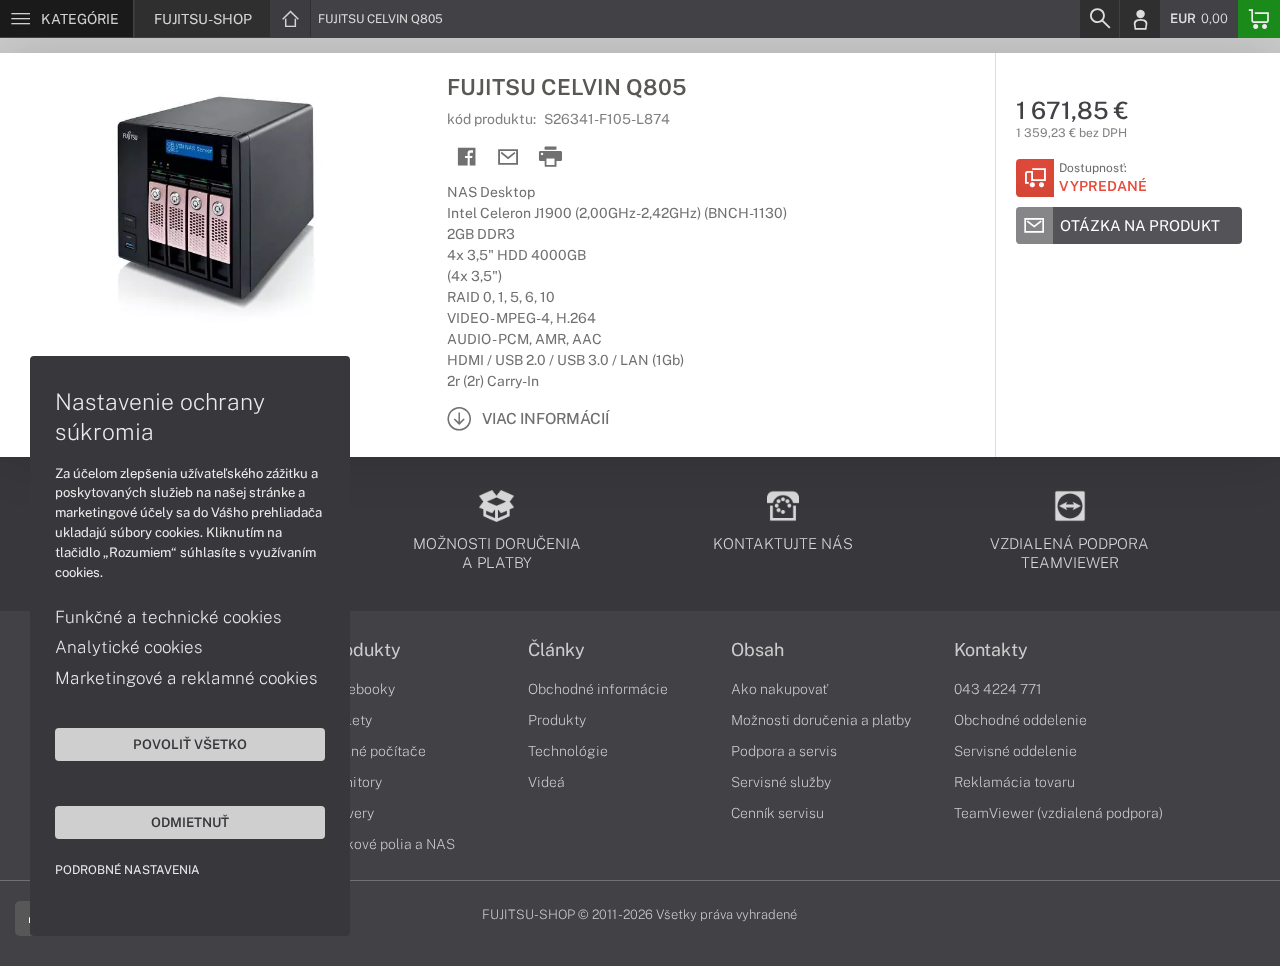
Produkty (363, 650)
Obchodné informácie (598, 689)
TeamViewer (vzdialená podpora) (1058, 813)
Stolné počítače (375, 751)
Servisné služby (781, 782)
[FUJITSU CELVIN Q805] (213, 203)
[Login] (1140, 19)
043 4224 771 (998, 689)
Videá (546, 782)
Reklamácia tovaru (1014, 782)
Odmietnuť (190, 822)
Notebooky (360, 689)
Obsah (757, 650)
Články (556, 650)
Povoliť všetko (190, 744)
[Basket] (1259, 19)
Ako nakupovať (779, 689)
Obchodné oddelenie (1020, 720)
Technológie (568, 751)
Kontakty (991, 650)
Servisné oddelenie (1015, 751)
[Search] (1099, 19)
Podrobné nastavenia (127, 870)
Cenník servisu (777, 813)
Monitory (353, 782)
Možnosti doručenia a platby (821, 720)
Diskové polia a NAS (390, 844)
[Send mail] (508, 157)
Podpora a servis (784, 751)
